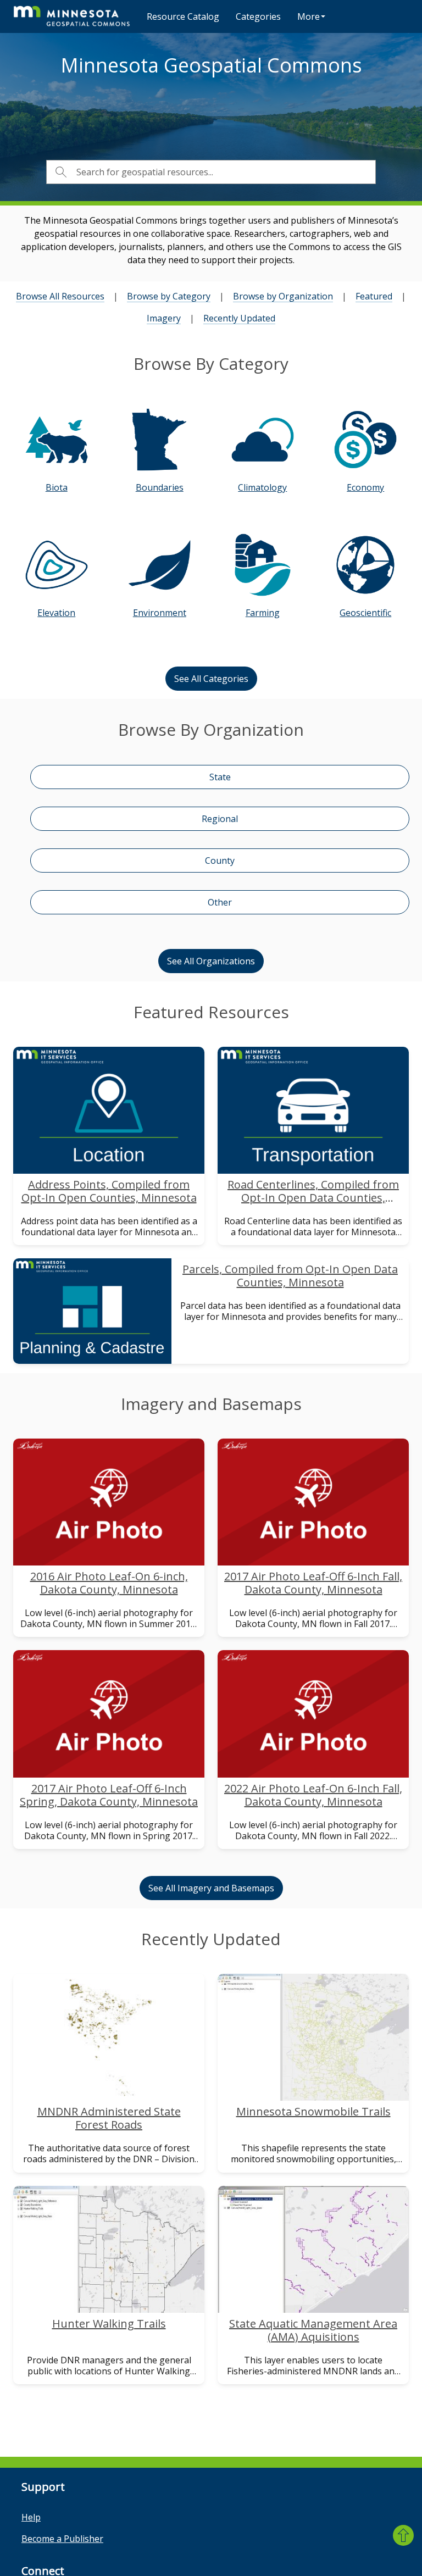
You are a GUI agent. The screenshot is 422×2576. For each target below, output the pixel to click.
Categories (258, 16)
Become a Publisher (62, 2539)
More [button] (309, 16)
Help (31, 2517)
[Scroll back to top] (403, 2535)
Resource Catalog (183, 16)
